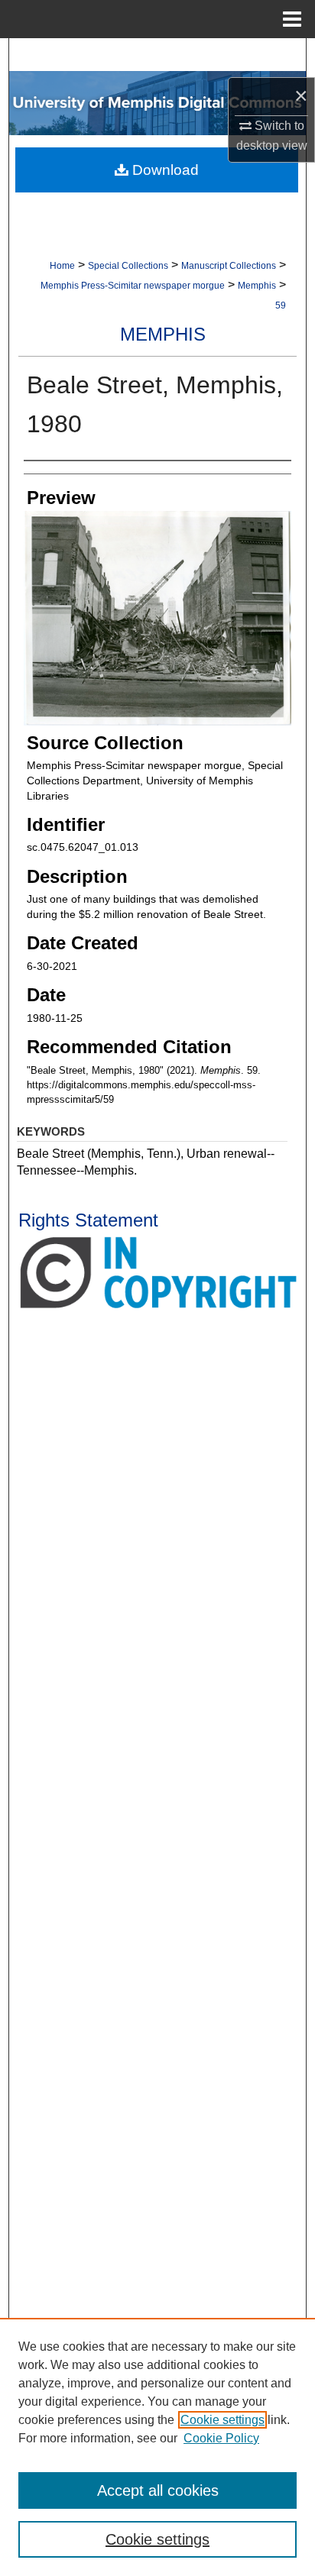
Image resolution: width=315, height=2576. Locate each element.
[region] (157, 2447)
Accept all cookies (158, 2490)
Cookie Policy (221, 2438)
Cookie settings (222, 2420)
